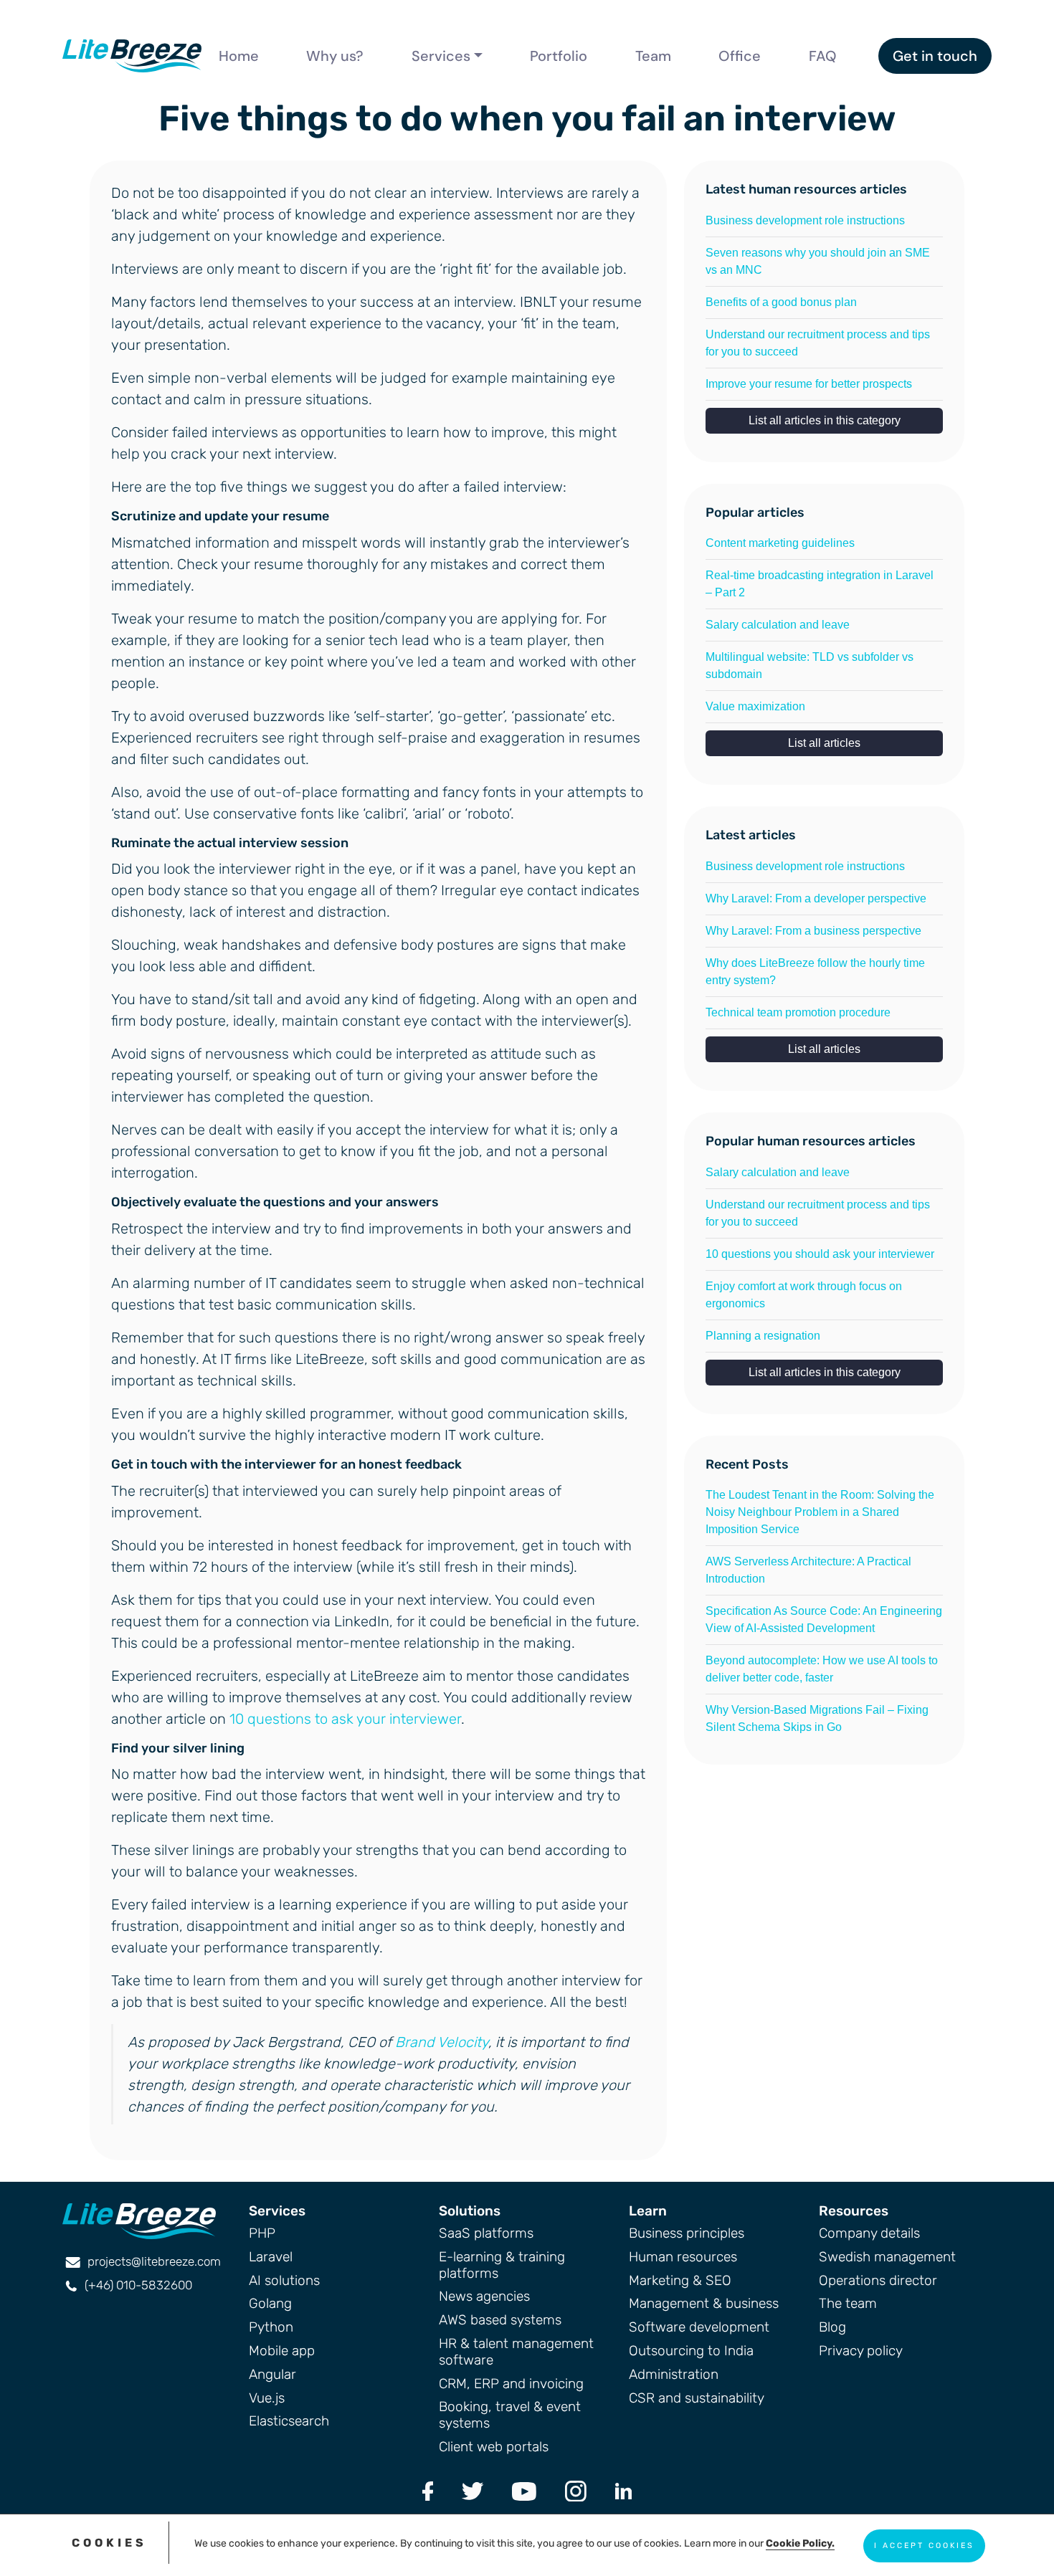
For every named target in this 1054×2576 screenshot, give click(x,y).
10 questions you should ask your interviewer (820, 1254)
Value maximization (755, 706)
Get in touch (935, 56)
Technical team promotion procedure (798, 1012)
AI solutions (284, 2280)
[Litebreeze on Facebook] (428, 2490)
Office (740, 56)
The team (848, 2303)
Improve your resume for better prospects (809, 384)
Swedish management (887, 2257)
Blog (832, 2327)
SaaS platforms (486, 2233)
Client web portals (494, 2447)
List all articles (824, 743)
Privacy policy (861, 2351)
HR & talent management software (516, 2352)
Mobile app (282, 2351)
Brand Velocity (442, 2042)
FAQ (823, 56)
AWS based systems (500, 2320)
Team (653, 56)
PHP (262, 2233)
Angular (272, 2374)
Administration (674, 2374)
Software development (699, 2327)
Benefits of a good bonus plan (781, 302)
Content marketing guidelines (780, 543)
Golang (270, 2303)
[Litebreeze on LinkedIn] (623, 2490)
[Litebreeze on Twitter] (473, 2490)
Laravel (271, 2257)
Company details (869, 2233)
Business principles (687, 2233)
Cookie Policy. (800, 2543)
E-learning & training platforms (502, 2265)
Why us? (335, 56)
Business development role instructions (805, 220)
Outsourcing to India (691, 2351)
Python (271, 2327)
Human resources (683, 2257)
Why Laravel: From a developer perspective (816, 898)
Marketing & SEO (680, 2280)
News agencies (484, 2296)
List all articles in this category (825, 420)
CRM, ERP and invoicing (511, 2384)
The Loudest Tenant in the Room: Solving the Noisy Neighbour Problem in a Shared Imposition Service (820, 1512)
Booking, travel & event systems (510, 2415)
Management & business (704, 2303)
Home (239, 56)
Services (441, 56)
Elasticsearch (289, 2421)
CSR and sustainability (697, 2398)
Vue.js (267, 2398)
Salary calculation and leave (778, 625)
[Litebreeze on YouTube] (524, 2490)
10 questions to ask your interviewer (345, 1719)
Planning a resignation (763, 1336)
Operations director (878, 2280)
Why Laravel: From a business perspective (813, 931)
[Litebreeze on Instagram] (576, 2490)
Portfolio (559, 56)
